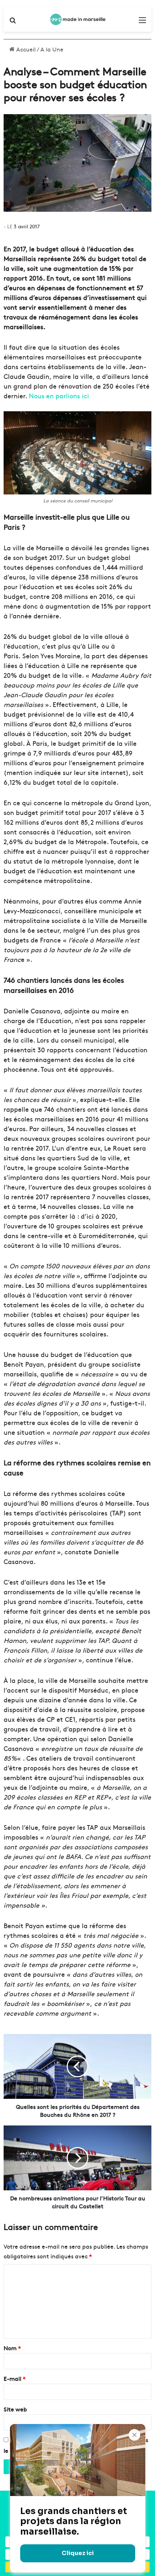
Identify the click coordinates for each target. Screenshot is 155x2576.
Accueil (25, 49)
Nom (12, 2348)
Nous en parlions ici (59, 396)
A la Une (52, 49)
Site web (15, 2409)
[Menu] (142, 22)
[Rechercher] (13, 22)
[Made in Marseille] (77, 19)
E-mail (15, 2378)
